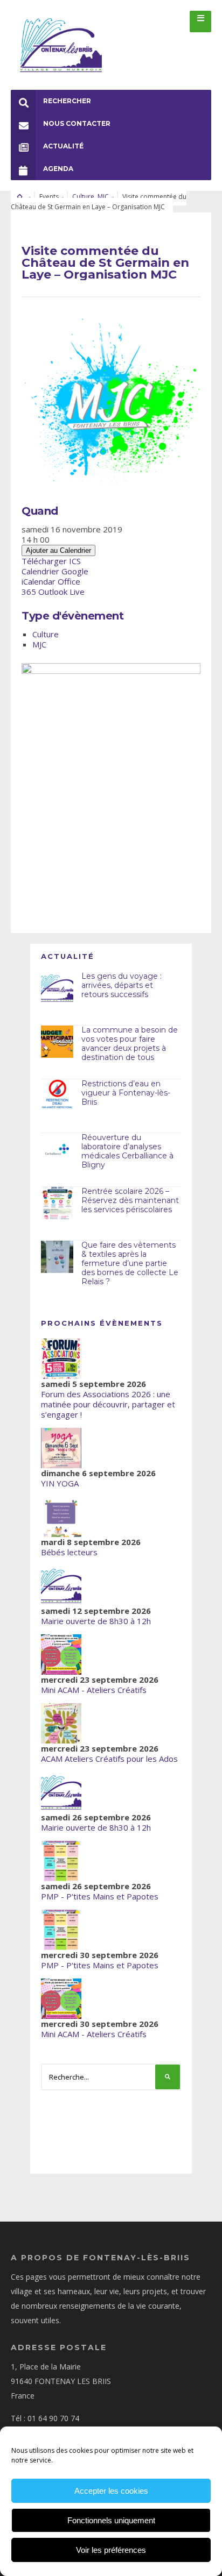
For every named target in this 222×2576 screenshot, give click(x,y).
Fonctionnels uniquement (111, 2520)
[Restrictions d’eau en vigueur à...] (57, 1095)
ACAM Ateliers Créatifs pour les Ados (109, 1759)
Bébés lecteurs (69, 1552)
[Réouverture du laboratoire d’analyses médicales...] (57, 1149)
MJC (103, 197)
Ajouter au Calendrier (58, 550)
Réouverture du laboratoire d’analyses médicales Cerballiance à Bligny (127, 1151)
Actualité (63, 146)
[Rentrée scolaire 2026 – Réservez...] (57, 1203)
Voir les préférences (111, 2550)
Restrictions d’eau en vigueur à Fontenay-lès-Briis (126, 1093)
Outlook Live (61, 592)
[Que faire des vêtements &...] (57, 1257)
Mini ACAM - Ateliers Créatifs (94, 1690)
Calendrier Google (55, 571)
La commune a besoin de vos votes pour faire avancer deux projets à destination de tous (130, 1043)
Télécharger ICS (51, 561)
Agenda (58, 169)
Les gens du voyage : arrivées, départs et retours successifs (122, 985)
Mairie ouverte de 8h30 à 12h (96, 1621)
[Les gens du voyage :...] (57, 988)
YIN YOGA (60, 1483)
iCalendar (39, 581)
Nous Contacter (77, 123)
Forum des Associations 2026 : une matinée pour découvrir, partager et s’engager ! (108, 1404)
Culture (83, 197)
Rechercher (67, 101)
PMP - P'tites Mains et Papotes (100, 1896)
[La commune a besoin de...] (57, 1042)
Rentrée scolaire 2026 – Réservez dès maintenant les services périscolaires (130, 1200)
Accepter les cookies (111, 2491)
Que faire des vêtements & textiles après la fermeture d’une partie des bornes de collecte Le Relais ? (130, 1263)
